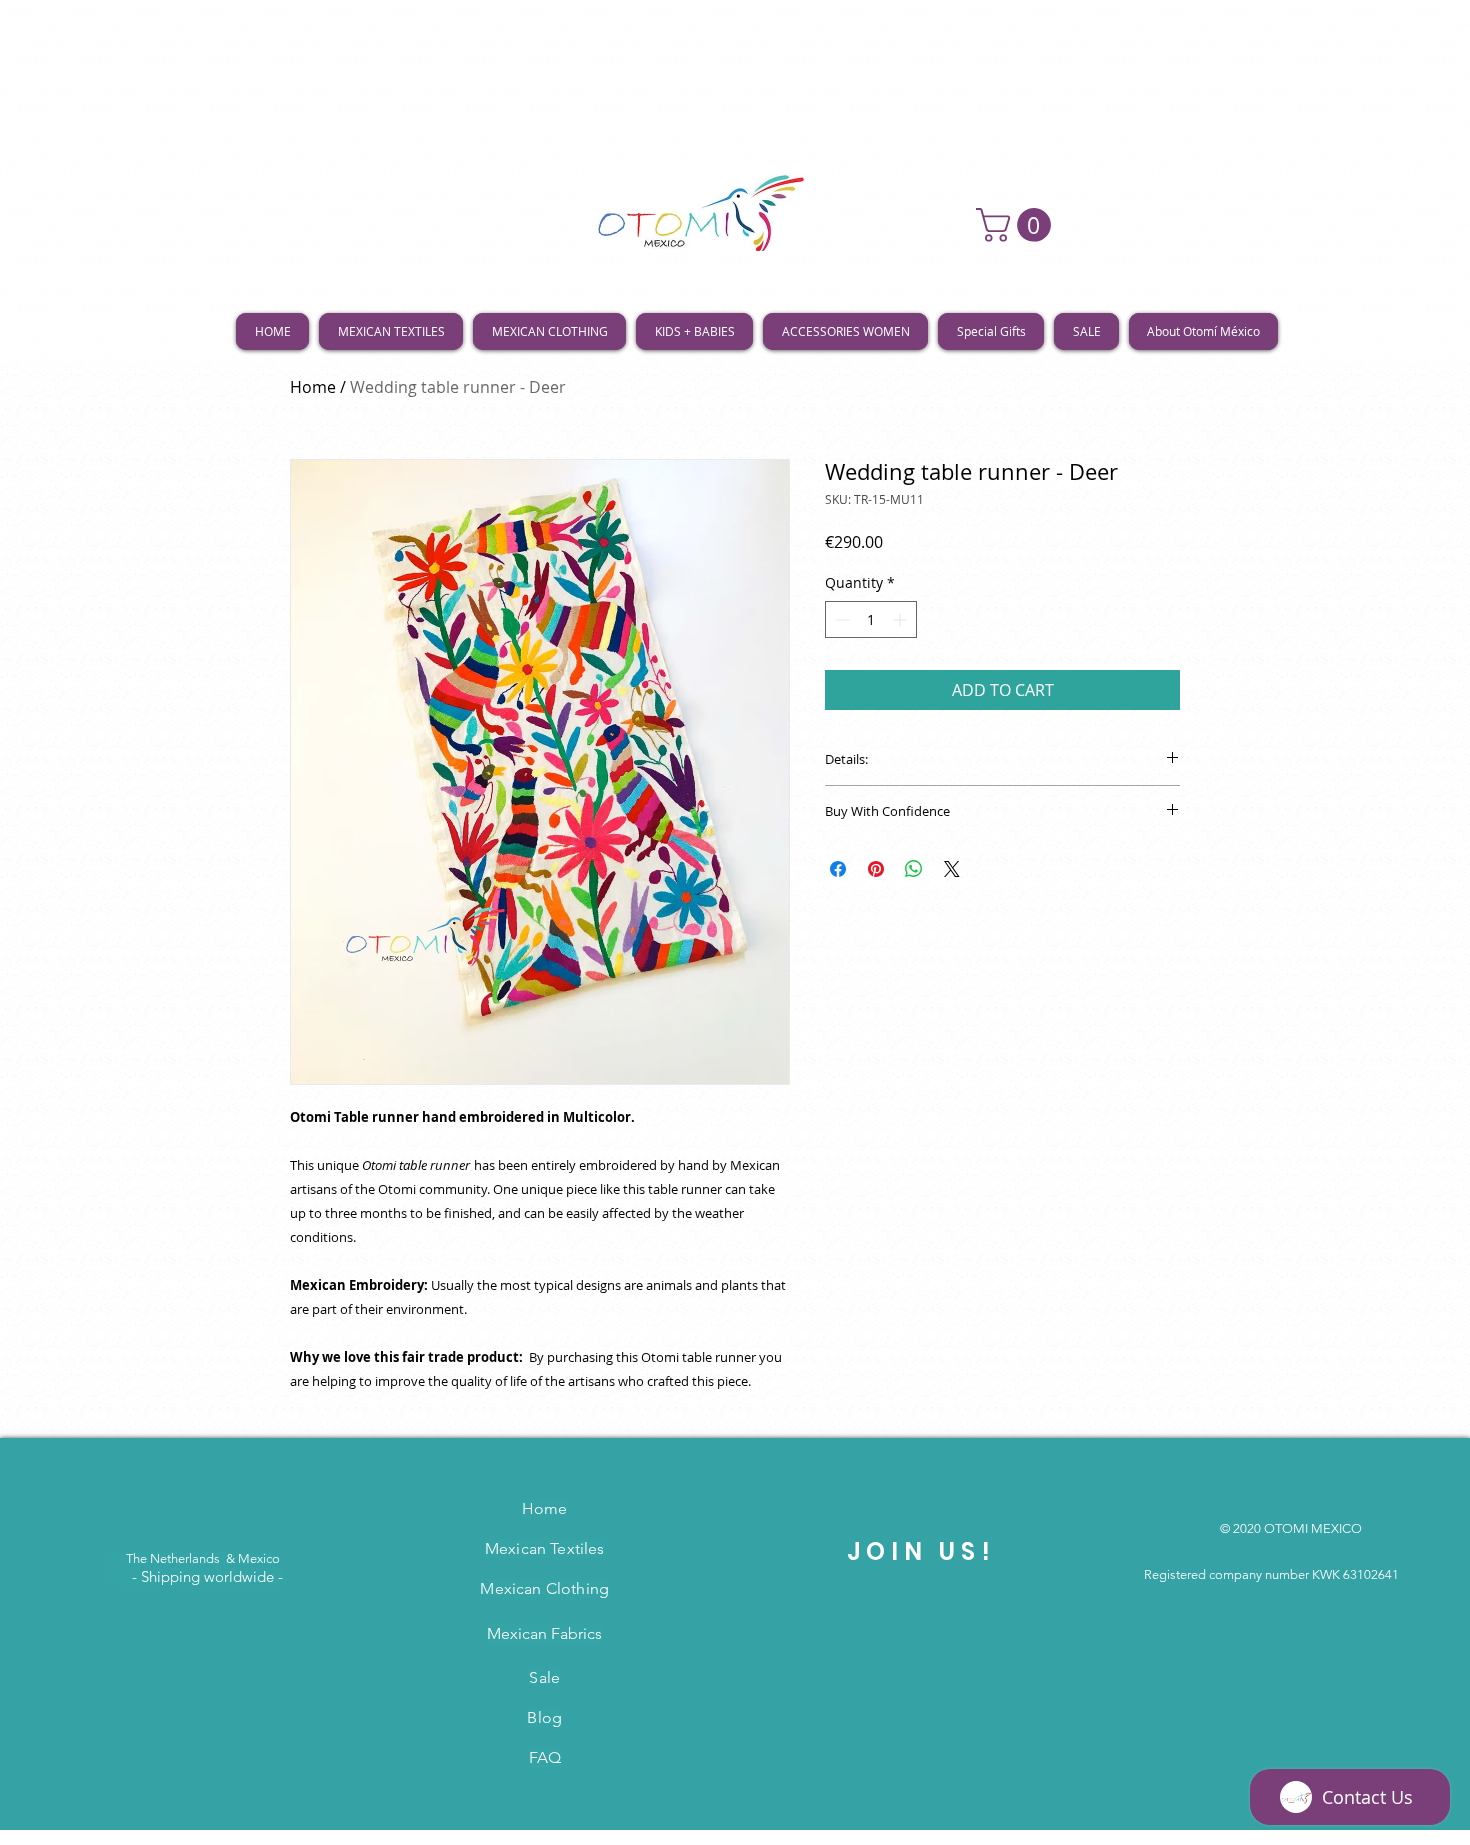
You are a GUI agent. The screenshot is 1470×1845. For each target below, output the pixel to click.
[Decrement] (840, 619)
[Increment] (901, 619)
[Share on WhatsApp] (914, 869)
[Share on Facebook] (838, 869)
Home (313, 387)
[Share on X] (952, 869)
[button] (1017, 225)
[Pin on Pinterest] (876, 869)
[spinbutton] (871, 619)
